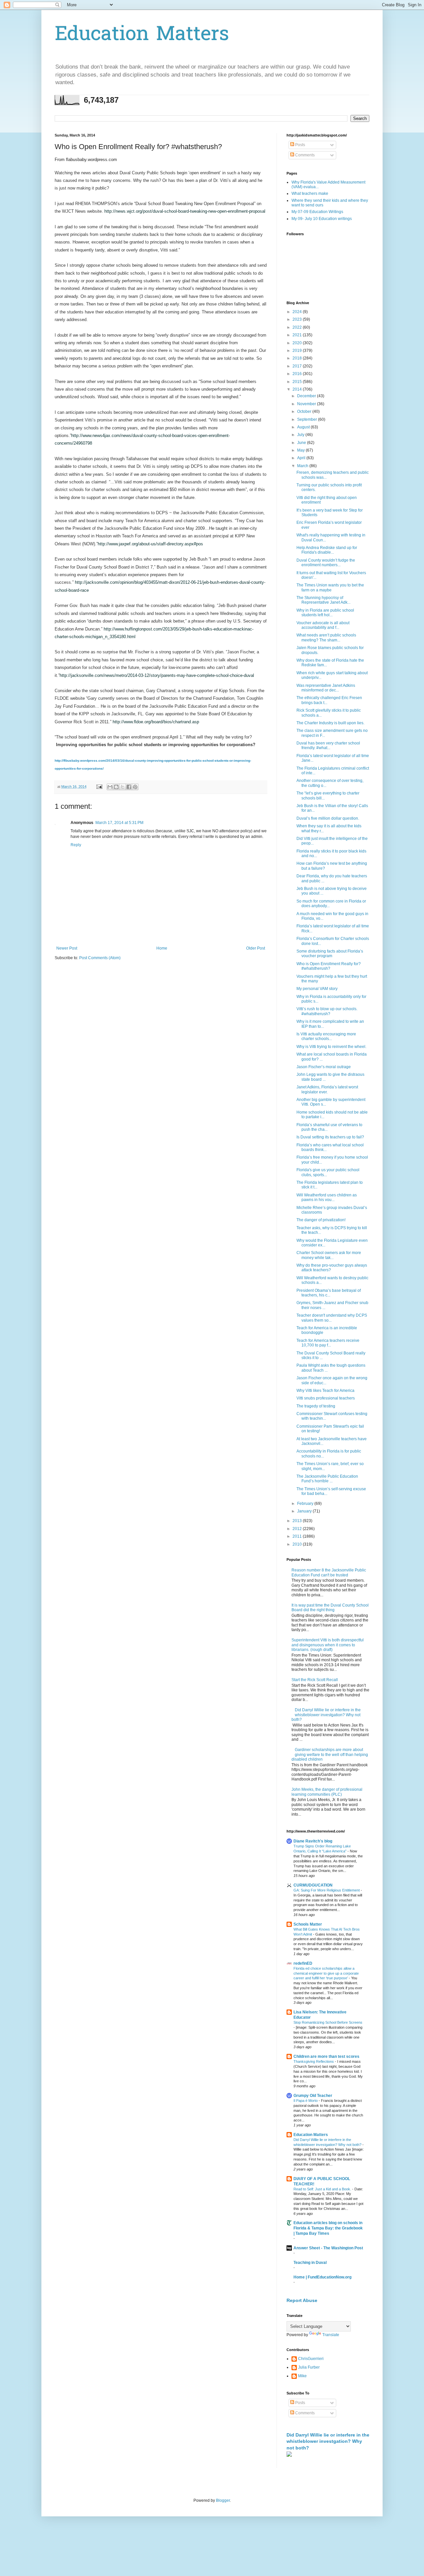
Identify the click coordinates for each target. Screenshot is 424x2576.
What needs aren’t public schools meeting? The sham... (326, 637)
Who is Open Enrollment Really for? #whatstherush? (329, 966)
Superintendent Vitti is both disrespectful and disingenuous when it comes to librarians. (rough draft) (328, 1645)
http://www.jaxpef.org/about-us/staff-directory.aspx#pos (150, 544)
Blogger (223, 2500)
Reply (76, 845)
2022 (298, 327)
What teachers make (310, 193)
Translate (331, 2335)
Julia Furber (309, 2367)
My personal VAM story (317, 989)
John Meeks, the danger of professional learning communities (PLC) (327, 1792)
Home (162, 948)
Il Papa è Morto (306, 2101)
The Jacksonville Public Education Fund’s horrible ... (327, 1479)
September (308, 419)
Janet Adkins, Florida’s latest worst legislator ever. (327, 1089)
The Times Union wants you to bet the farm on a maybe (330, 587)
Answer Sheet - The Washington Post (328, 2248)
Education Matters (142, 35)
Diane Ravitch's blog (313, 1841)
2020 (298, 343)
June (302, 443)
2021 (298, 335)
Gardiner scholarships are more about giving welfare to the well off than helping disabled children (330, 1754)
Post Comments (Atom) (100, 958)
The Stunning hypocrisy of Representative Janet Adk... (323, 600)
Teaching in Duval (310, 2263)
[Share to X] (123, 787)
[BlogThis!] (116, 787)
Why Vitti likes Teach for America (325, 1391)
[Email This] (110, 787)
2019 (298, 351)
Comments (304, 155)
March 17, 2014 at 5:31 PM (119, 823)
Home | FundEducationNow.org (322, 2277)
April (302, 458)
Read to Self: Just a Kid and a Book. (323, 2189)
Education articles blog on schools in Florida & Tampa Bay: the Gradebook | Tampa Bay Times (328, 2228)
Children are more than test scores (326, 2056)
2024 (298, 312)
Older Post (256, 948)
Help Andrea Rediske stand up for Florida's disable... (327, 550)
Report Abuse (302, 2300)
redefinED (303, 1963)
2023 (298, 319)
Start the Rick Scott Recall (315, 1680)
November (307, 404)
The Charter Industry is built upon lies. (330, 723)
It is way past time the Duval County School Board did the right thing (330, 1608)
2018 (298, 358)
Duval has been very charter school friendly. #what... (328, 745)
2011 (298, 1536)
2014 (298, 389)
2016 (298, 374)
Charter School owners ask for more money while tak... (329, 1255)
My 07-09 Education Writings (317, 212)
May (301, 450)
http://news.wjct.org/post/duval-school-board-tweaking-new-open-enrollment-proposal (185, 211)
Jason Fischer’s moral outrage (324, 1067)
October (305, 411)
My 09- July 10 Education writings (322, 219)
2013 (298, 1521)
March (303, 466)
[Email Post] (99, 787)
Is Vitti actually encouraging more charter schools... (326, 1036)
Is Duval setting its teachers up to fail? (330, 1137)
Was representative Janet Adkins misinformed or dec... (326, 688)
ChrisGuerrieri (311, 2359)
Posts (300, 145)
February (306, 1504)
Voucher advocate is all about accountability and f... (323, 625)
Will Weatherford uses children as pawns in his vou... (327, 1197)
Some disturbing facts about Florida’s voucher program (330, 954)
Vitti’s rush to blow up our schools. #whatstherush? (327, 1011)
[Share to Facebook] (129, 787)
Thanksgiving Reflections (314, 2061)
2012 (298, 1529)
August (304, 427)
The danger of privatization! (321, 1220)
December (307, 396)
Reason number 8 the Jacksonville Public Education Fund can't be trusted (329, 1572)
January (305, 1511)
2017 (298, 366)
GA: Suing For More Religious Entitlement (327, 1890)
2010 (298, 1544)
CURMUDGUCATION (313, 1885)
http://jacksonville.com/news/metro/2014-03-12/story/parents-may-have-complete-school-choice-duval (157, 675)
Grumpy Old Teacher (313, 2096)
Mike (302, 2376)
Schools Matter (308, 1924)
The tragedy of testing (316, 1406)
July (301, 435)
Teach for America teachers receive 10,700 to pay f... (328, 1343)
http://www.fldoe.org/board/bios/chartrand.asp (156, 722)
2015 (298, 382)
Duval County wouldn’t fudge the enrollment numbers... (326, 563)
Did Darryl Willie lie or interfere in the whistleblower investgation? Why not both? (326, 1715)
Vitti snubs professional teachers (326, 1398)
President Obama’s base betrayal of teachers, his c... (329, 1293)
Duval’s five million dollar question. (328, 818)
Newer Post (67, 948)
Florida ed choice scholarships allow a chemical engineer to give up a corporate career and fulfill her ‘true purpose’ (326, 1973)
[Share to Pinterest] (135, 787)
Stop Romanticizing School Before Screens (328, 2022)
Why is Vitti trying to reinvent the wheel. (331, 1047)
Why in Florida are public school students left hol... (325, 613)
